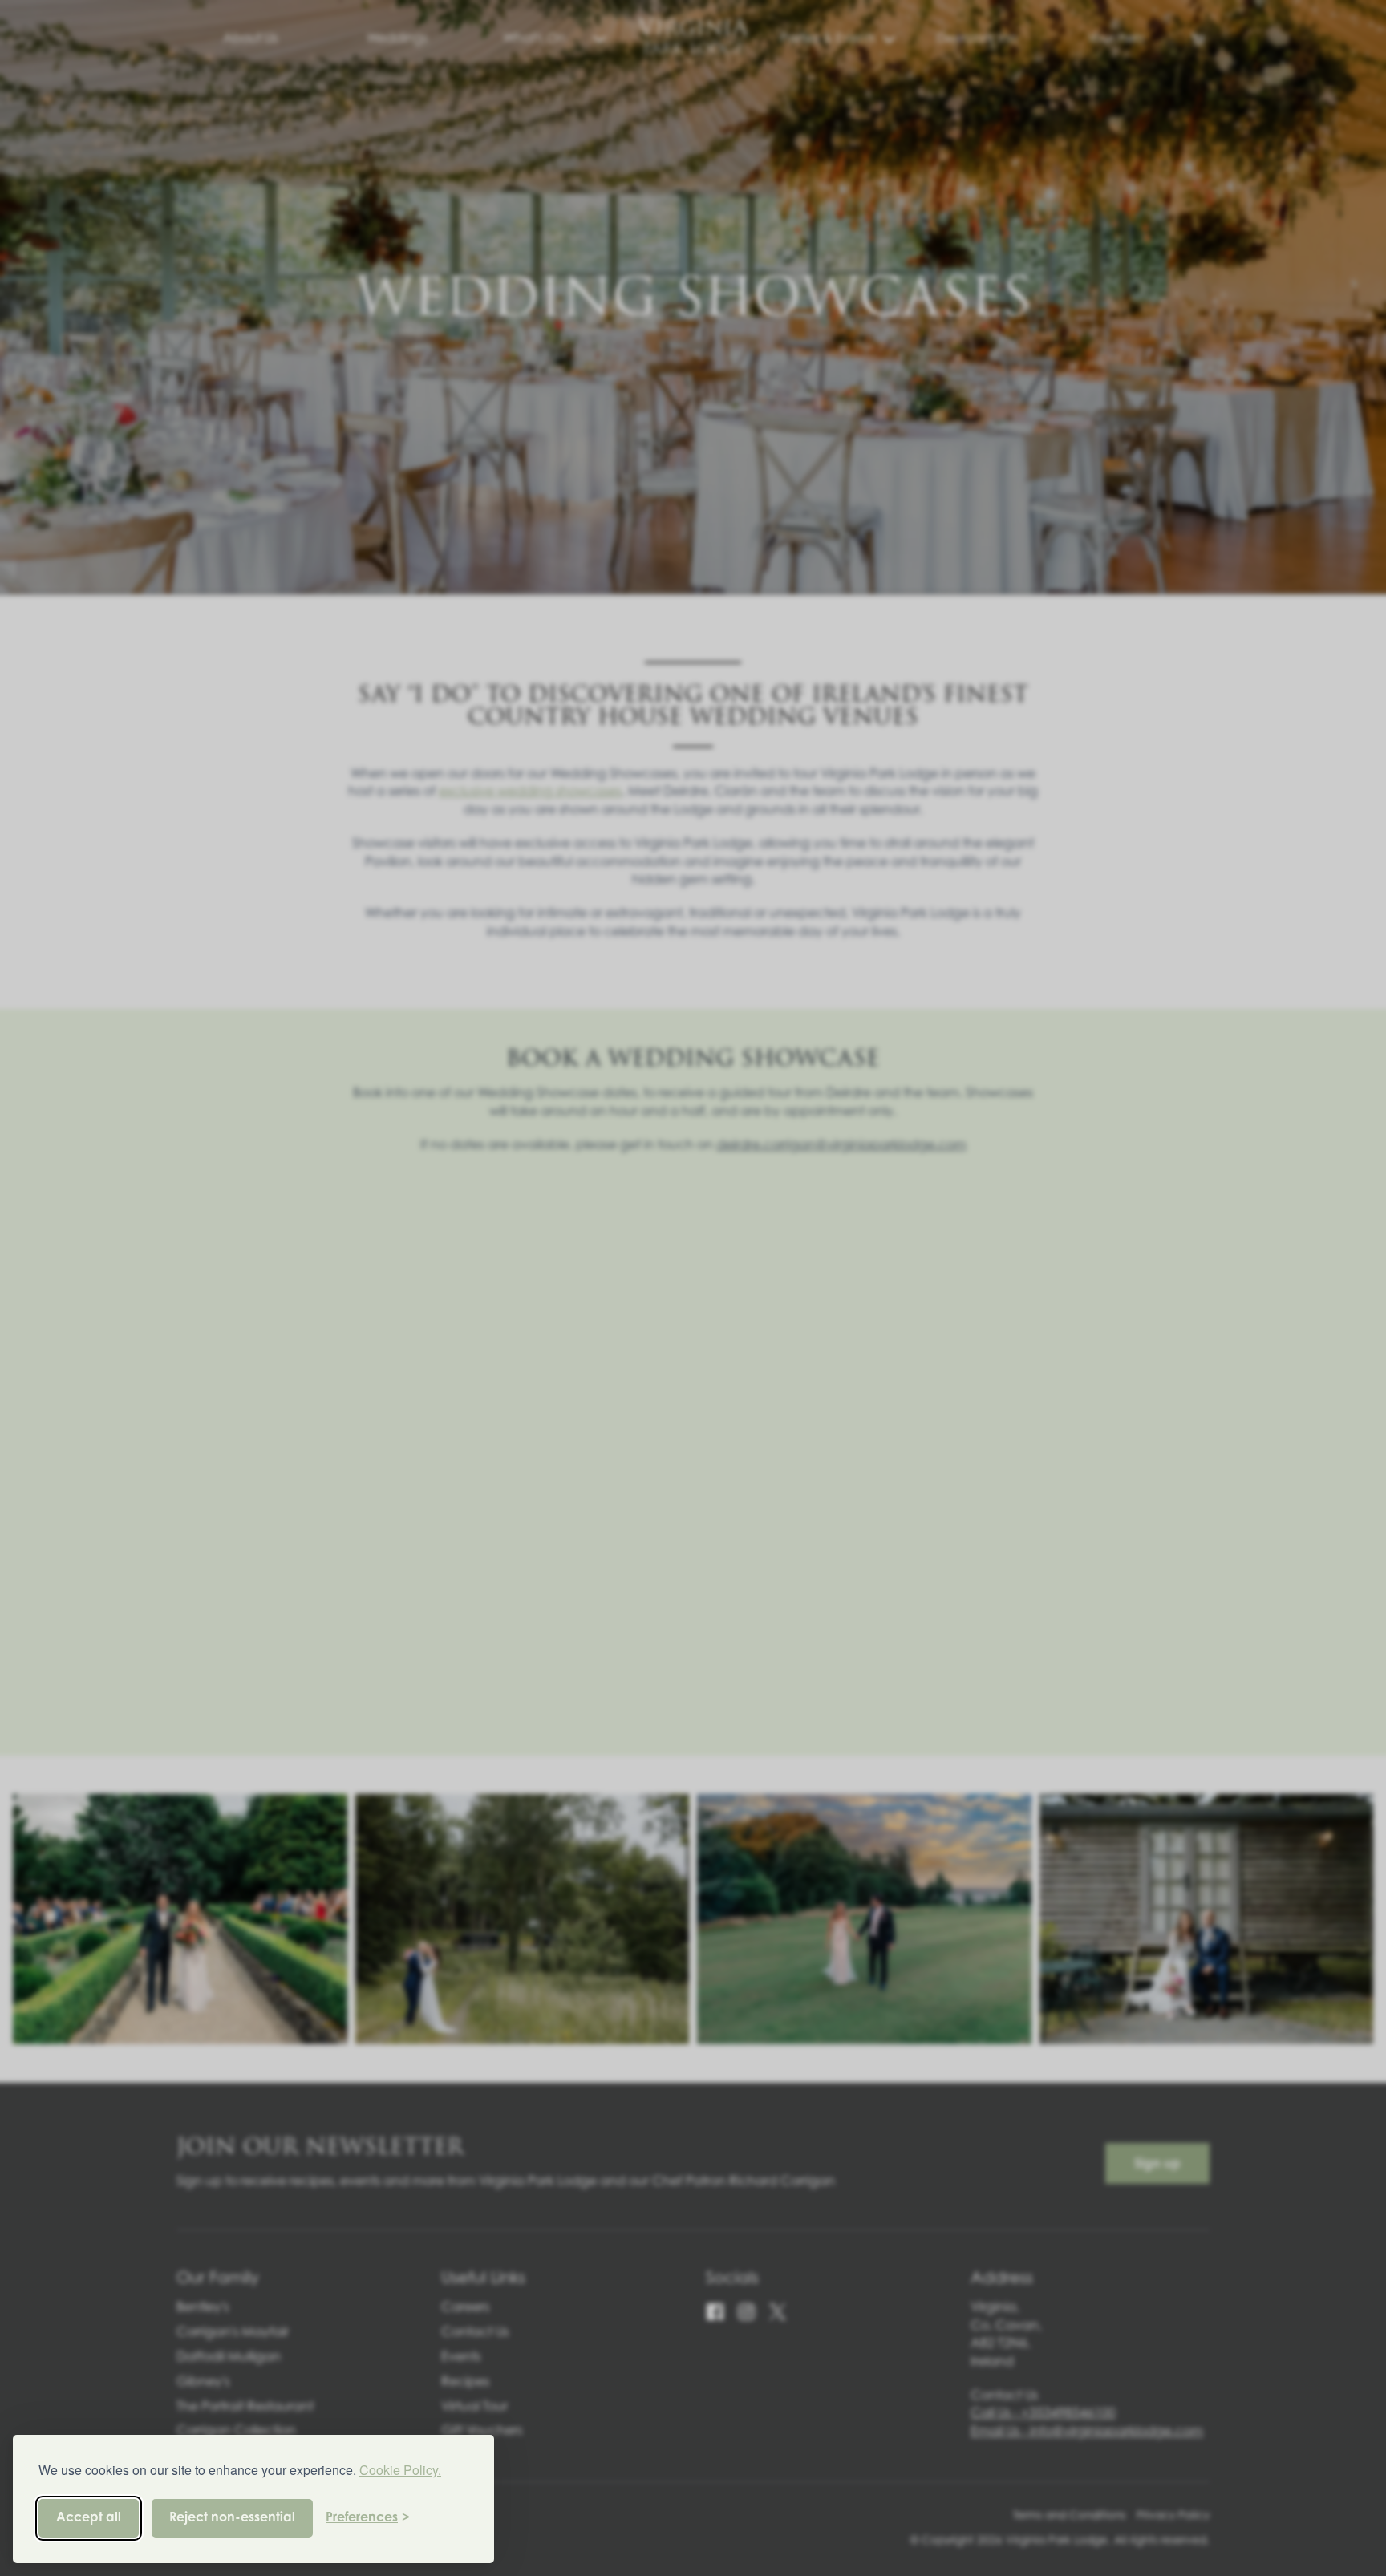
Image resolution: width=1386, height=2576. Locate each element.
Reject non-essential (232, 2518)
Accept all (89, 2518)
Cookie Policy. (400, 2470)
